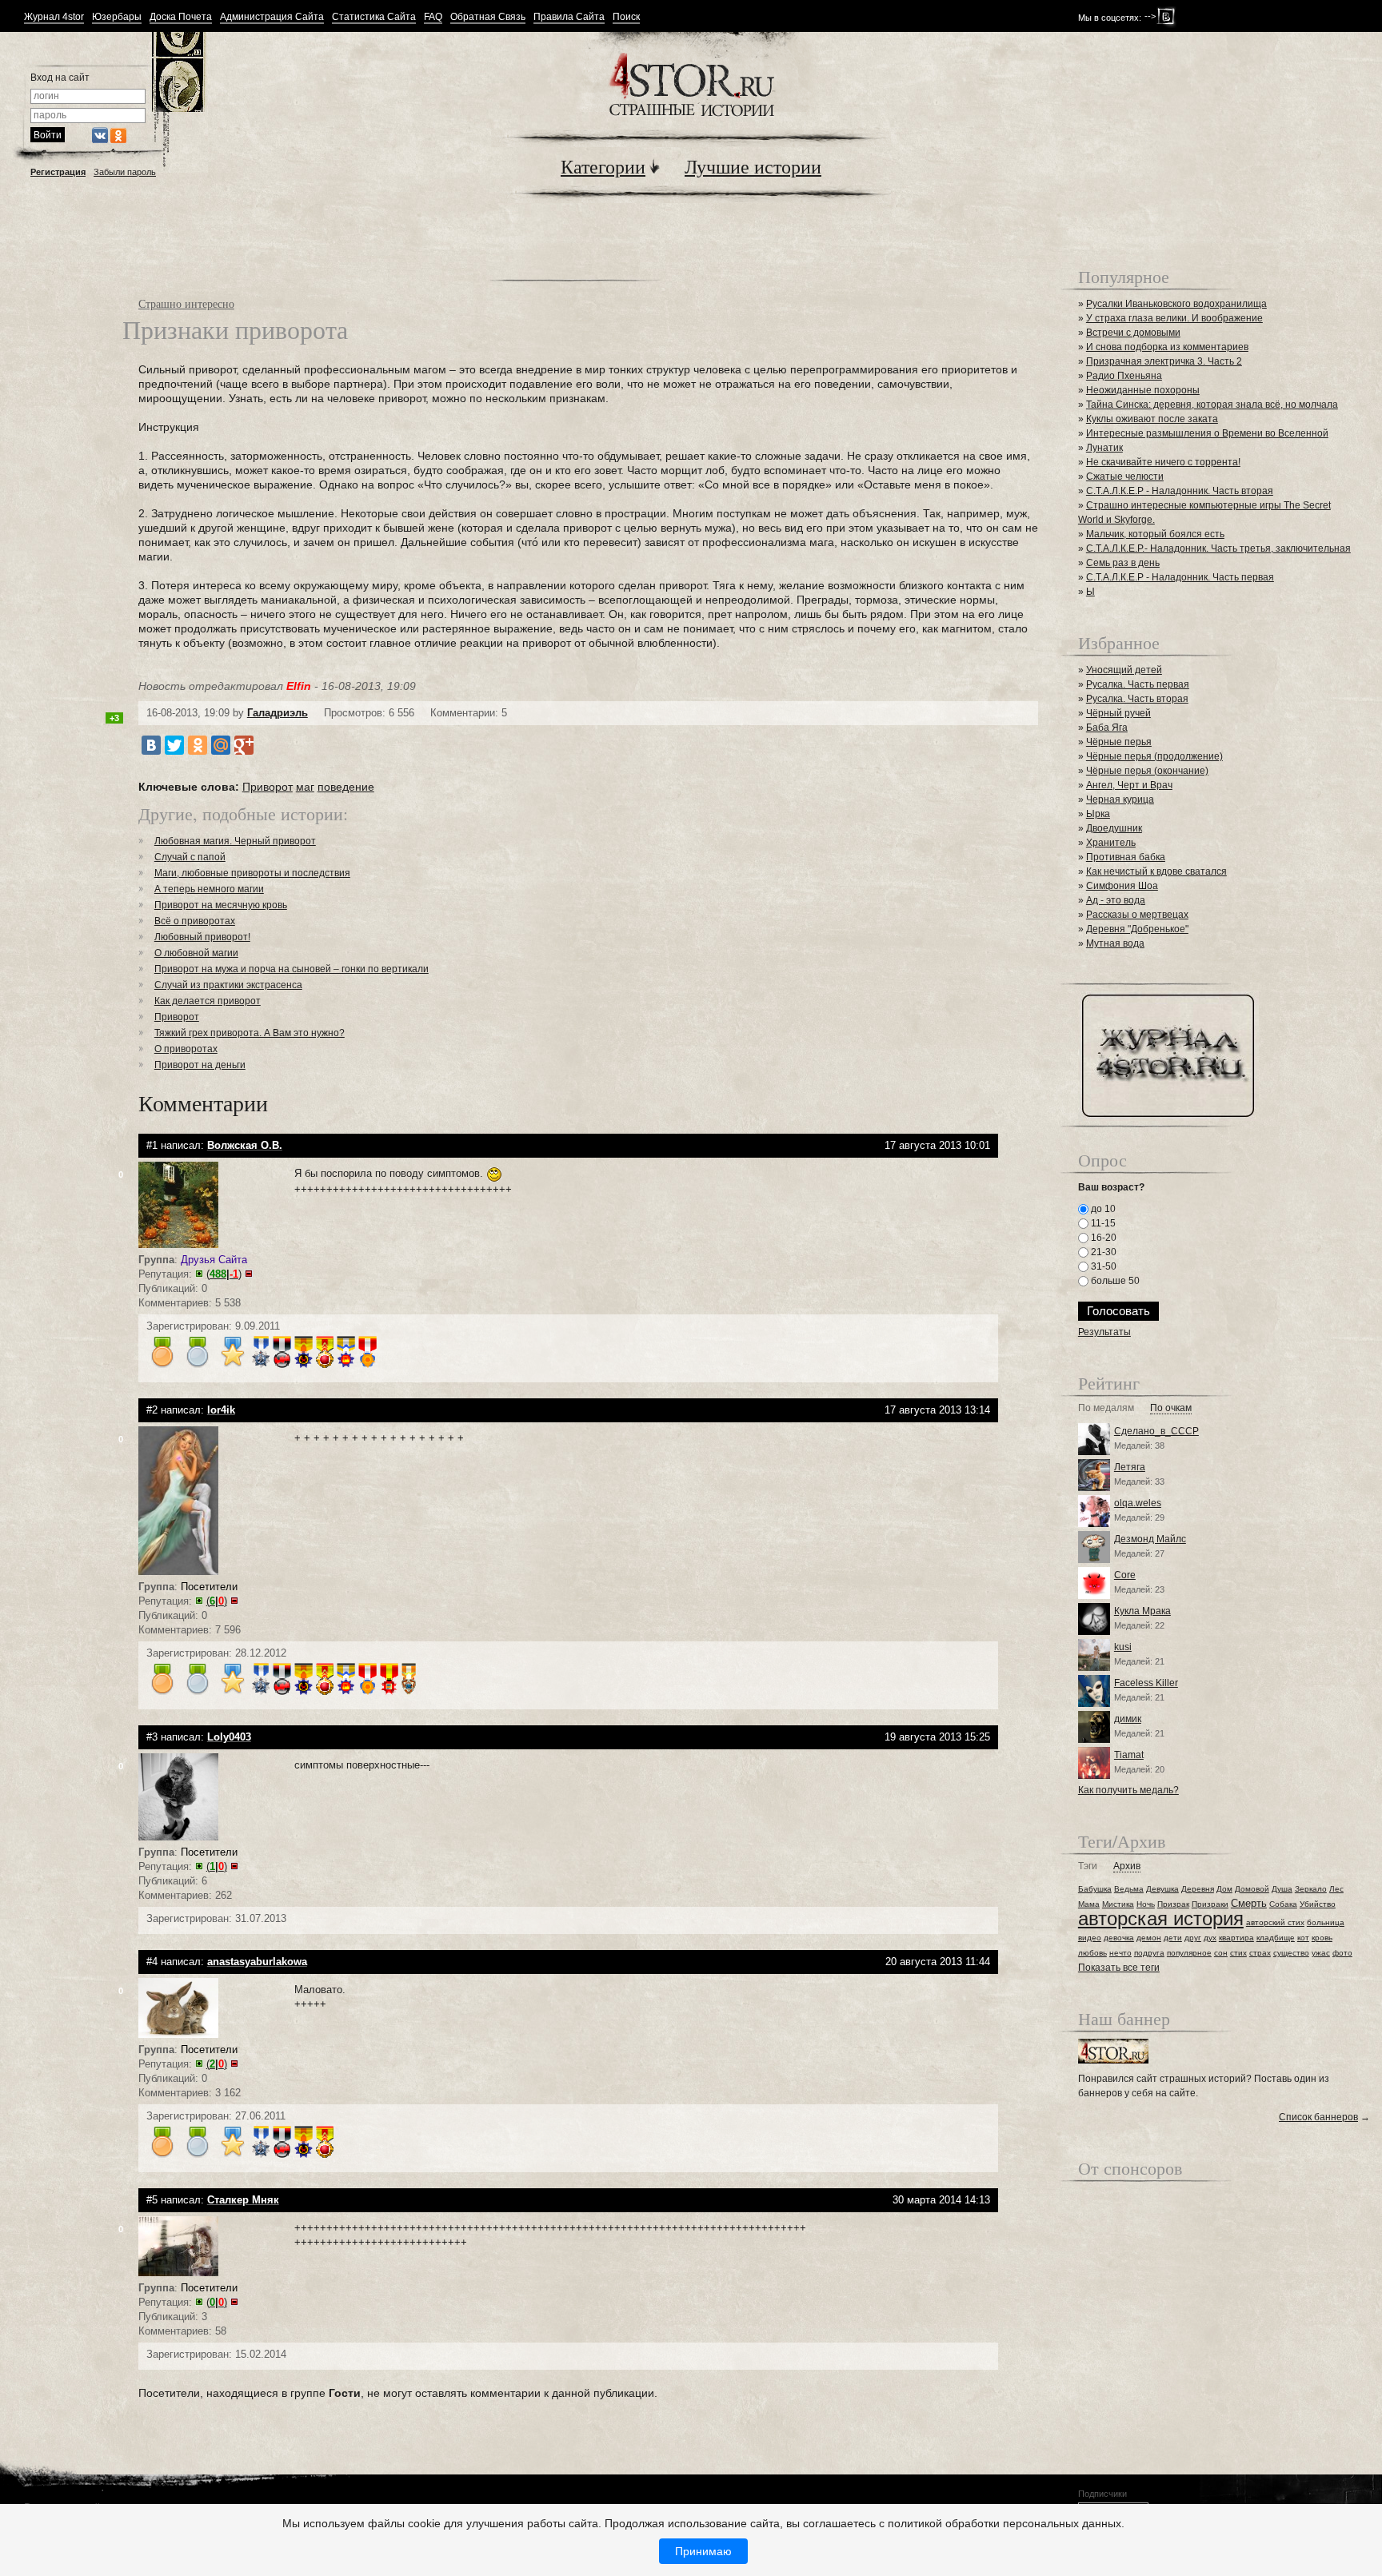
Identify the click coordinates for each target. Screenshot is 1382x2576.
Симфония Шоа (1122, 886)
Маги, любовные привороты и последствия (252, 873)
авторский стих (1275, 1922)
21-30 (1102, 1252)
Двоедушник (1114, 828)
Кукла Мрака (1142, 1611)
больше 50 (1114, 1281)
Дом (1224, 1889)
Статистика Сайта (374, 17)
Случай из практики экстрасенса (228, 985)
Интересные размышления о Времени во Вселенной (1207, 433)
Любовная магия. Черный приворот (235, 841)
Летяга (1130, 1467)
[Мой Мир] (221, 745)
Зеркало (1311, 1889)
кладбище (1276, 1938)
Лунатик (1104, 448)
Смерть (1249, 1903)
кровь (1322, 1938)
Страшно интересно (186, 303)
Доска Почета (181, 17)
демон (1149, 1938)
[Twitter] (174, 745)
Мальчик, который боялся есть (1155, 534)
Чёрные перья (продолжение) (1154, 756)
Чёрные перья (1119, 742)
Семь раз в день (1123, 563)
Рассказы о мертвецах (1137, 915)
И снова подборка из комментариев (1167, 347)
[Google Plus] (244, 745)
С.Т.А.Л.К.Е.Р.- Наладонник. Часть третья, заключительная (1218, 548)
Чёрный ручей (1118, 713)
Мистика (1118, 1904)
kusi (1123, 1647)
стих (1238, 1953)
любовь (1092, 1953)
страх (1260, 1953)
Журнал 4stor (54, 17)
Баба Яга (1107, 728)
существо (1291, 1953)
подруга (1149, 1953)
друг (1193, 1938)
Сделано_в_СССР (1156, 1431)
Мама (1089, 1904)
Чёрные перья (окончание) (1147, 771)
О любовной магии (196, 953)
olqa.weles (1138, 1503)
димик (1128, 1719)
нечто (1120, 1953)
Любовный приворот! (202, 937)
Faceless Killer (1146, 1683)
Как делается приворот (208, 1001)
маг (305, 787)
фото (1342, 1953)
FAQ (433, 17)
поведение (346, 787)
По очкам (1171, 1408)
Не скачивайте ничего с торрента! (1163, 462)
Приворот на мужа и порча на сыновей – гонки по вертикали (292, 969)
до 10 (1102, 1209)
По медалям (1106, 1408)
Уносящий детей (1124, 670)
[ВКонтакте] (151, 745)
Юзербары (117, 17)
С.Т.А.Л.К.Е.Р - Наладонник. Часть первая (1180, 577)
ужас (1321, 1953)
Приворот (268, 787)
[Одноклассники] (198, 745)
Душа (1282, 1889)
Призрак (1173, 1904)
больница (1326, 1922)
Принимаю (703, 2551)
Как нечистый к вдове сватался (1156, 871)
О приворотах (186, 1049)
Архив (1127, 1866)
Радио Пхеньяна (1124, 376)
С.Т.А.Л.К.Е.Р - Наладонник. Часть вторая (1180, 491)
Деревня (1198, 1889)
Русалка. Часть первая (1138, 684)
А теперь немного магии (209, 889)
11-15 (1102, 1223)
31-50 (1102, 1266)
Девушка (1162, 1889)
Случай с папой (190, 857)
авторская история (1161, 1918)
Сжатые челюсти (1125, 477)
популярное (1189, 1953)
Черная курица (1120, 800)
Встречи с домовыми (1133, 333)
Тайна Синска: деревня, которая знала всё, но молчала (1212, 405)
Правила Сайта (569, 17)
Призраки (1210, 1904)
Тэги (1088, 1866)
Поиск (626, 17)
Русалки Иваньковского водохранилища (1176, 304)
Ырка (1098, 814)
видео (1090, 1938)
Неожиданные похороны (1143, 390)
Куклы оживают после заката (1152, 419)
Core (1125, 1575)
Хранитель (1111, 843)
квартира (1236, 1938)
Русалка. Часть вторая (1137, 699)
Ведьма (1129, 1889)
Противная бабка (1126, 857)
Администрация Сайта (272, 17)
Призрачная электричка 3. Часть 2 (1164, 361)
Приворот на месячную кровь (221, 905)
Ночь (1146, 1904)
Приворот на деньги (200, 1065)
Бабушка (1095, 1889)
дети (1173, 1938)
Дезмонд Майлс (1150, 1539)
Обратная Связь (488, 17)
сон (1221, 1953)
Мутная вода (1115, 943)
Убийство (1318, 1904)
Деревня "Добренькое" (1137, 929)
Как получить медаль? (1128, 1790)
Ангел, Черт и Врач (1129, 785)
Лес (1336, 1889)
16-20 (1102, 1238)
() (224, 1274)
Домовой (1252, 1889)
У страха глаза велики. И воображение (1174, 318)
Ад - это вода (1116, 900)
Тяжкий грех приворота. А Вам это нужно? (250, 1033)
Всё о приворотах (195, 921)
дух (1210, 1938)
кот (1303, 1938)
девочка (1119, 1938)
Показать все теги (1119, 1968)
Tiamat (1129, 1755)
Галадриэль (278, 713)
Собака (1283, 1904)
